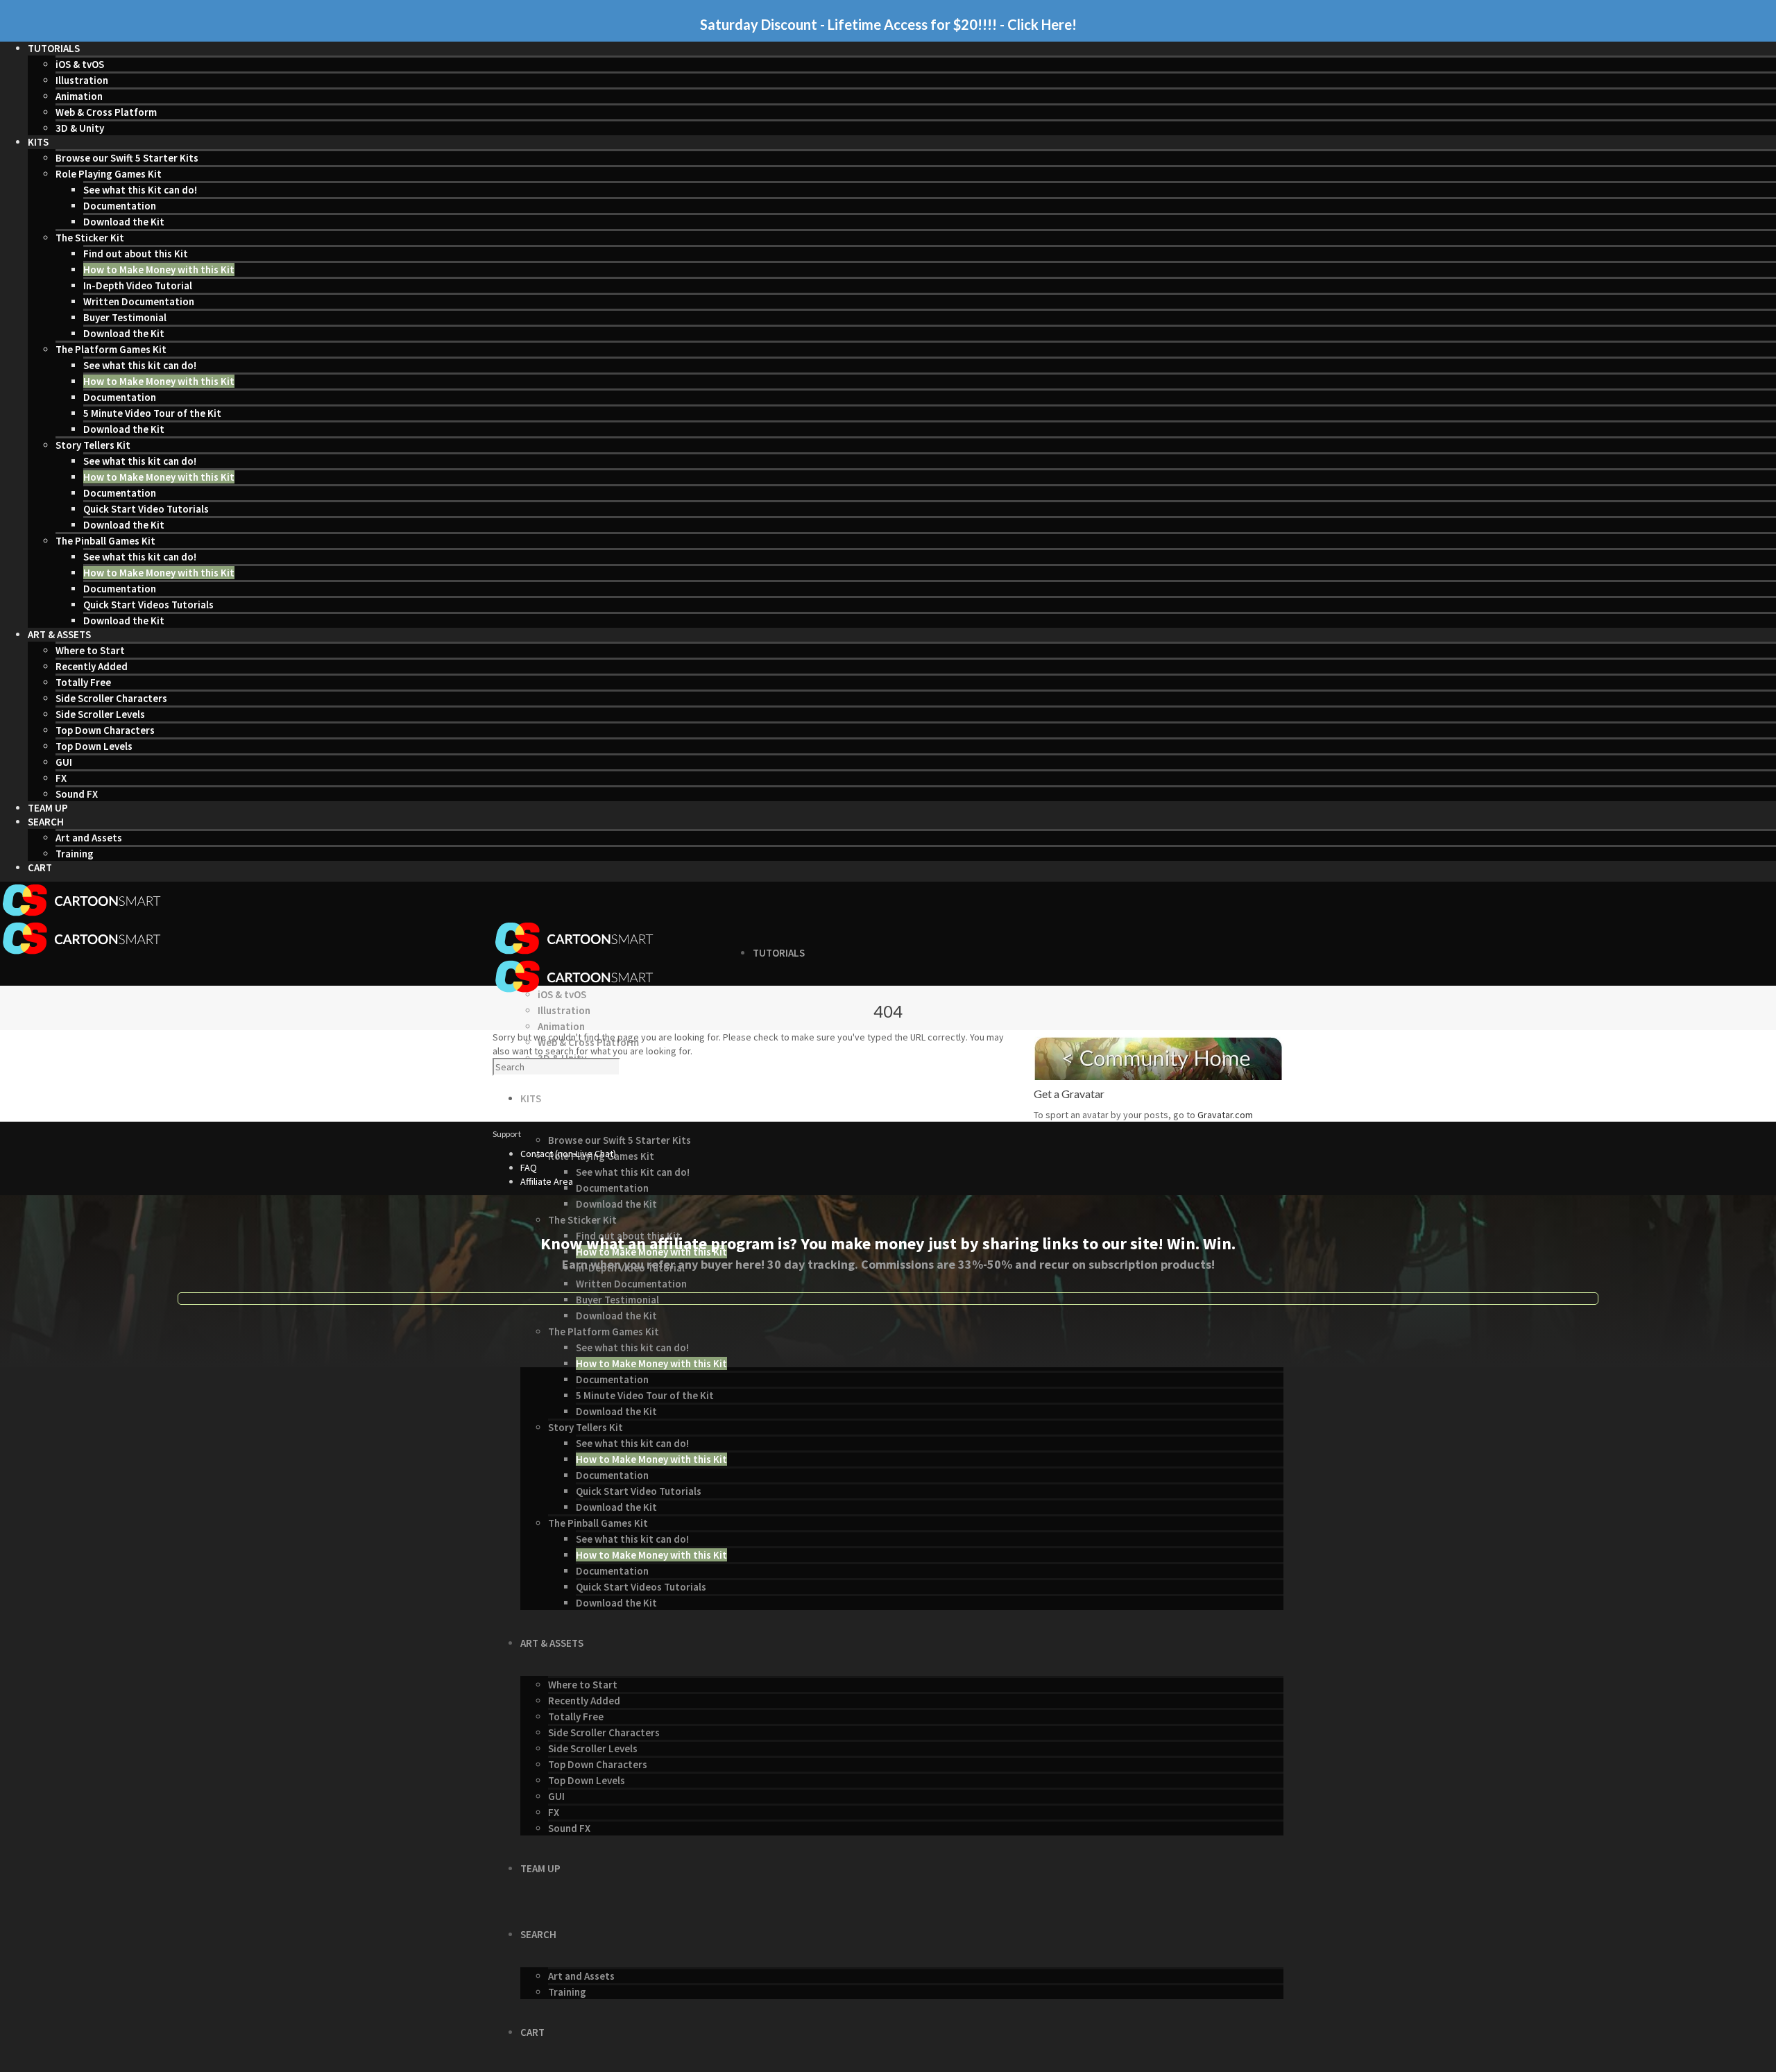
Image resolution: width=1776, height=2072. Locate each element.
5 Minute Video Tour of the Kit (152, 413)
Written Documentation (139, 301)
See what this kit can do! (140, 365)
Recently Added (92, 666)
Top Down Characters (105, 730)
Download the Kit (124, 222)
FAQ (529, 1167)
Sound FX (77, 794)
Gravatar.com (1225, 1115)
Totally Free (83, 682)
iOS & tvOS (80, 64)
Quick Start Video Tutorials (146, 509)
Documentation (120, 206)
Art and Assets (89, 838)
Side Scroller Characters (111, 698)
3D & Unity (80, 128)
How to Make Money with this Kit (159, 269)
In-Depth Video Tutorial (138, 285)
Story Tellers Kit (93, 445)
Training (75, 854)
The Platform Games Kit (111, 349)
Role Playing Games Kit (109, 174)
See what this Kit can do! (140, 190)
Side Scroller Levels (100, 714)
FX (61, 778)
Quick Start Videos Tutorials (148, 605)
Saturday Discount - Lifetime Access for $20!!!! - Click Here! (888, 24)
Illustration (82, 80)
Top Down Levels (94, 746)
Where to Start (90, 650)
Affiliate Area (547, 1181)
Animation (79, 96)
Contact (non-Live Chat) (568, 1154)
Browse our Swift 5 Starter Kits (127, 158)
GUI (64, 762)
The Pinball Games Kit (105, 541)
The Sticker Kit (90, 238)
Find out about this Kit (136, 254)
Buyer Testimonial (125, 317)
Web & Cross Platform (106, 112)
